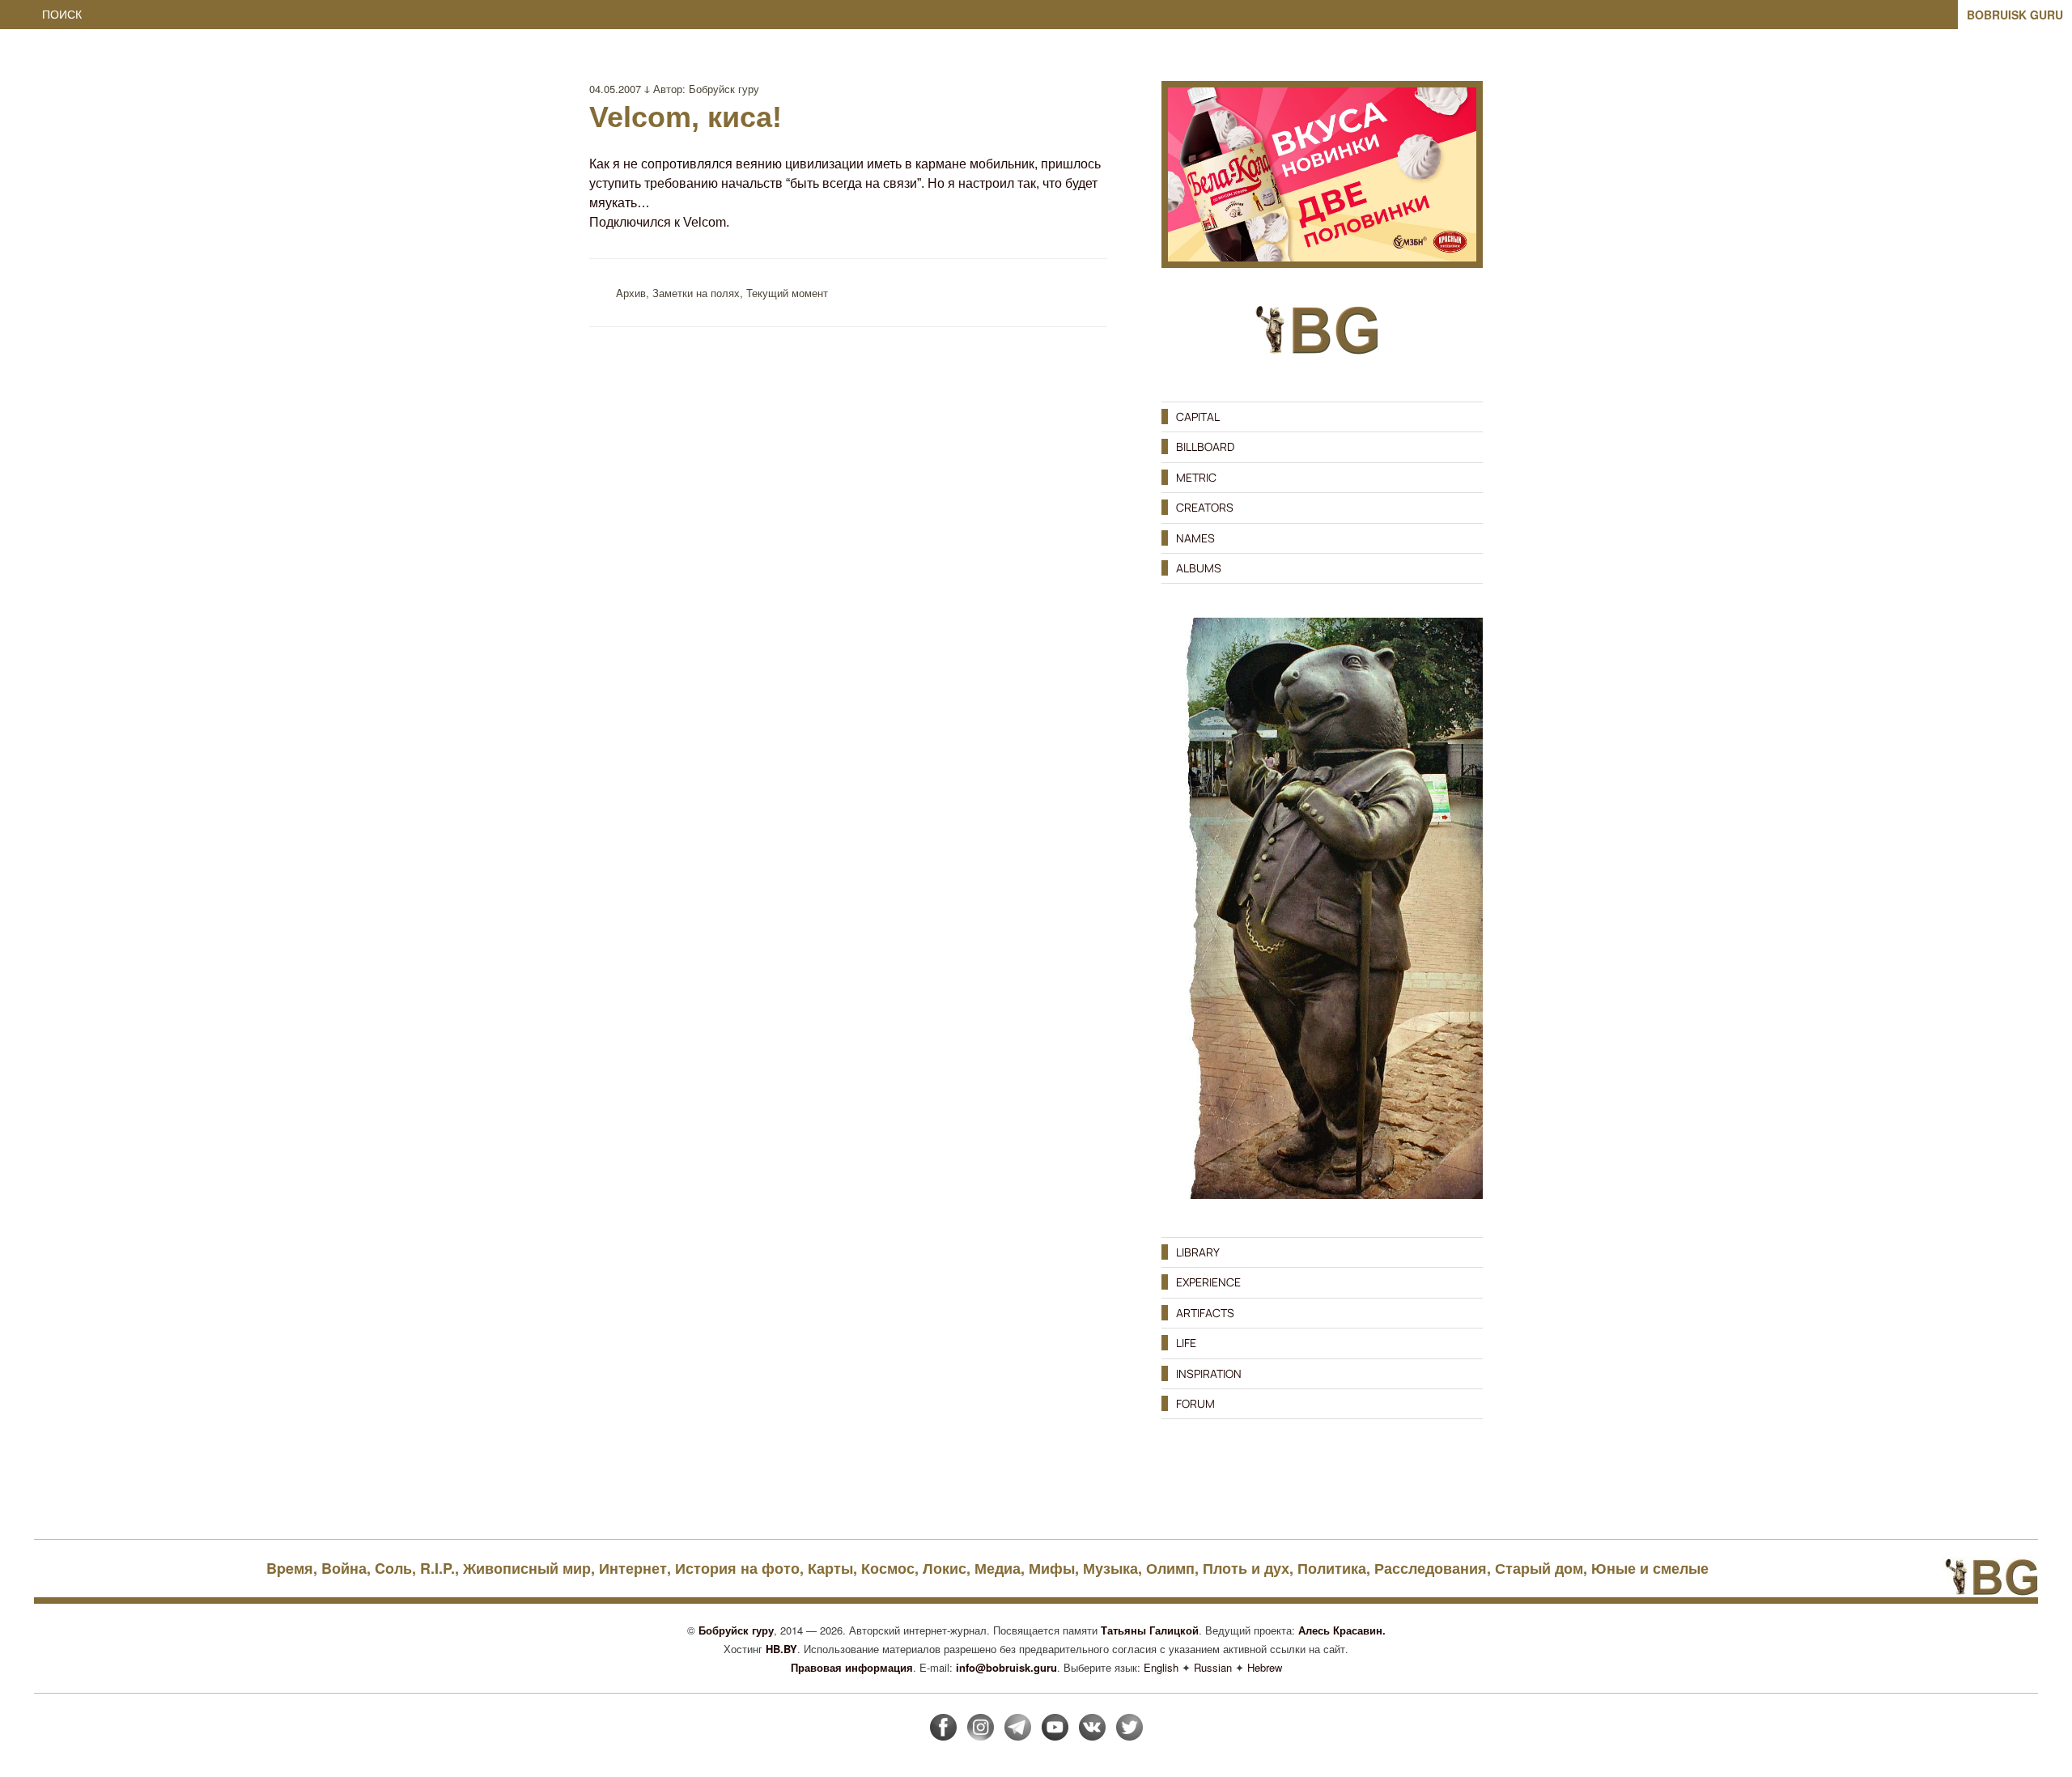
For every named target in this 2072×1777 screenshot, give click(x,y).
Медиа (998, 1568)
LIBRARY (1198, 1252)
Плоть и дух (1246, 1568)
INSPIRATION (1209, 1373)
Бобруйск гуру (724, 89)
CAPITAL (1198, 417)
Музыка (1110, 1568)
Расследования (1431, 1568)
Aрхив (631, 293)
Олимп (1170, 1568)
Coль (393, 1568)
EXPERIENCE (1208, 1282)
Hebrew (1265, 1667)
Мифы (1052, 1568)
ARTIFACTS (1205, 1313)
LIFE (1186, 1343)
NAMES (1195, 538)
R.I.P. (437, 1568)
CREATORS (1205, 507)
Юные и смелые (1650, 1568)
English (1161, 1667)
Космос (888, 1568)
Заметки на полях (696, 293)
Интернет (633, 1568)
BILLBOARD (1205, 446)
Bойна (344, 1568)
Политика (1332, 1568)
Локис (945, 1568)
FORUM (1195, 1403)
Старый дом (1539, 1568)
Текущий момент (787, 293)
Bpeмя (290, 1568)
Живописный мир (527, 1568)
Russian (1213, 1667)
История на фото (737, 1568)
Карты (830, 1568)
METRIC (1196, 477)
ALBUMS (1199, 568)
